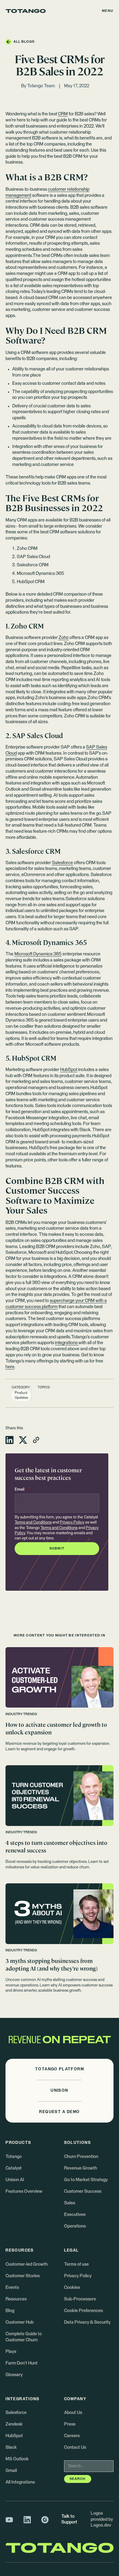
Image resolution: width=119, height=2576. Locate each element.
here (10, 1367)
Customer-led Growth (27, 2264)
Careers (72, 2436)
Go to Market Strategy (86, 2180)
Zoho (64, 638)
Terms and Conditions (33, 1523)
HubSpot (69, 1070)
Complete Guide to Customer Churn (24, 2337)
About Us (73, 2413)
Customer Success (83, 2192)
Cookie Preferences (83, 2311)
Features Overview (24, 2192)
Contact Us (75, 2448)
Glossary (14, 2375)
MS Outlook (17, 2459)
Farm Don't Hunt (22, 2363)
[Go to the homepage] (26, 11)
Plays (11, 2352)
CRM (63, 114)
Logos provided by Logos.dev (102, 2519)
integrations (67, 1343)
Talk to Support (69, 2520)
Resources (16, 2299)
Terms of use (76, 2264)
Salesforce (62, 863)
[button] (108, 11)
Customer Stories (23, 2276)
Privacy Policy (72, 1523)
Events (12, 2288)
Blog (10, 2311)
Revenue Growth (81, 2168)
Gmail (11, 2471)
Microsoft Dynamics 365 (38, 954)
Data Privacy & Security (87, 2322)
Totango (14, 2157)
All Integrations (20, 2482)
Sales (70, 2203)
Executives (75, 2215)
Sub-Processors (80, 2299)
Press (70, 2424)
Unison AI (15, 2180)
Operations (75, 2226)
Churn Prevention (81, 2157)
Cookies (72, 2288)
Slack (11, 2448)
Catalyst (14, 2168)
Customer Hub (20, 2322)
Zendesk (14, 2424)
